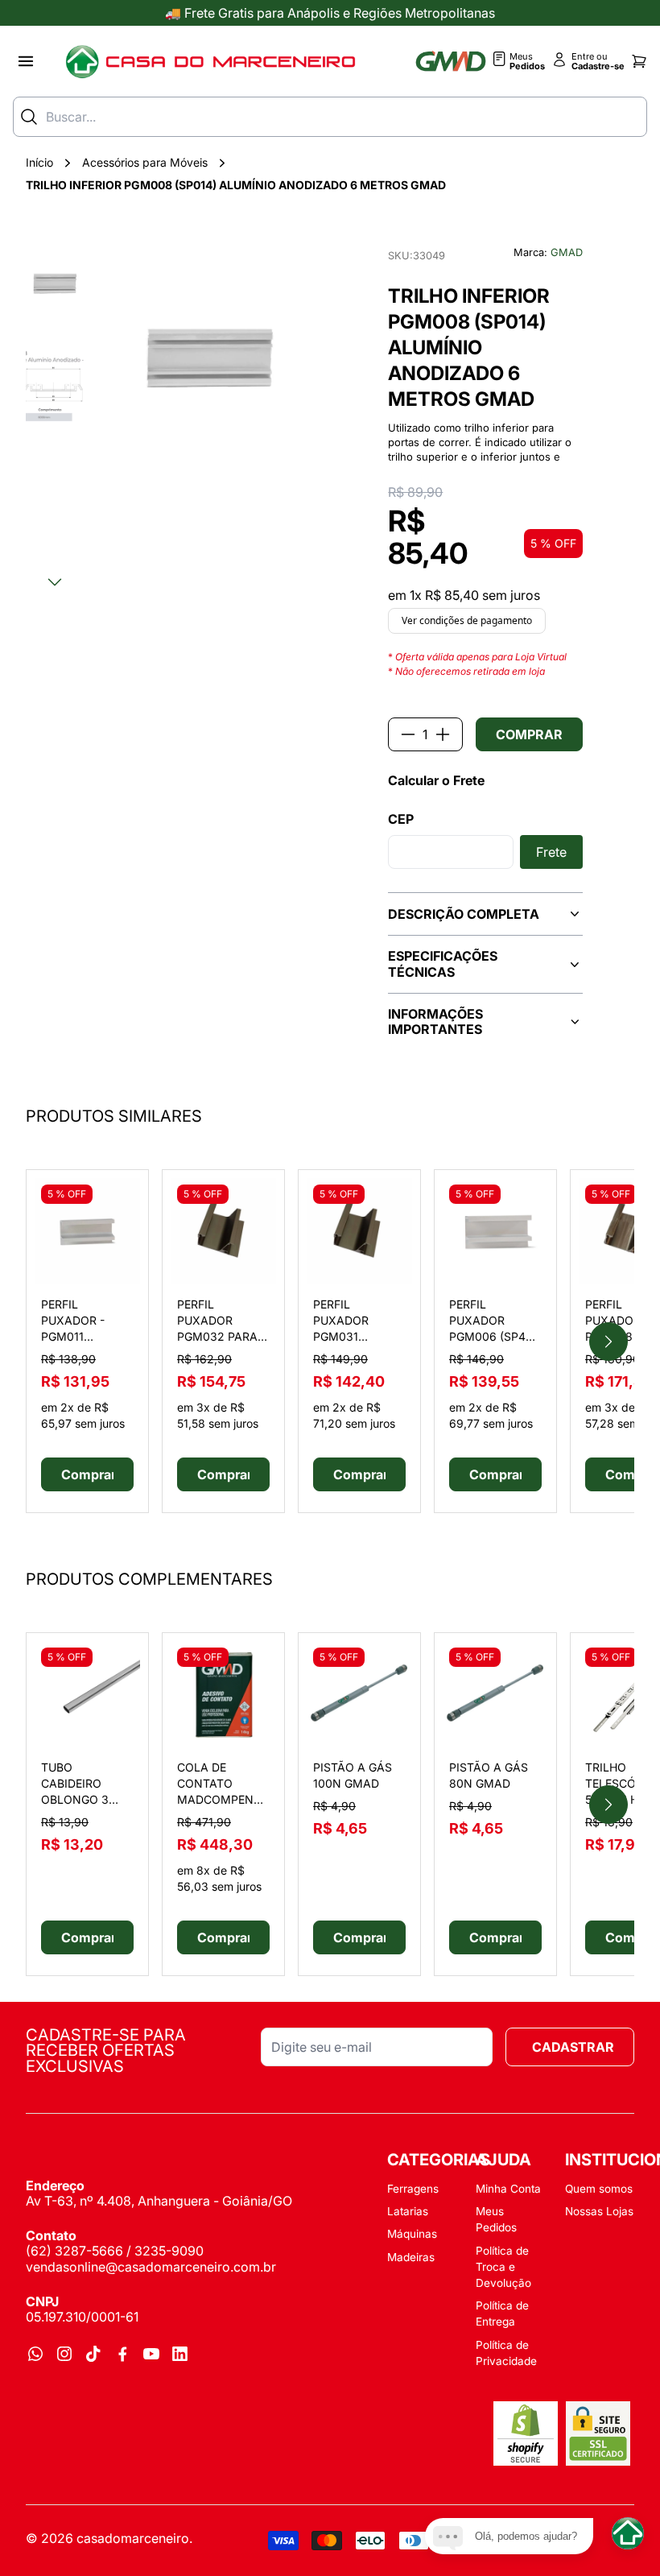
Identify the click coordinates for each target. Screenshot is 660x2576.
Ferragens (413, 2189)
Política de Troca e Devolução (503, 2267)
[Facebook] (122, 2354)
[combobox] (330, 117)
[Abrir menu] (26, 61)
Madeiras (411, 2257)
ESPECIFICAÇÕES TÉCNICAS (443, 963)
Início (39, 162)
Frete (551, 852)
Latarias (408, 2211)
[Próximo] (55, 582)
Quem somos (599, 2189)
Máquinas (412, 2234)
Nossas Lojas (599, 2211)
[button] (55, 283)
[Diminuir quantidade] (408, 734)
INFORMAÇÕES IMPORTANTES (435, 1021)
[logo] (210, 61)
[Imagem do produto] (87, 1231)
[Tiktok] (93, 2354)
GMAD (567, 252)
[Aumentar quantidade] (443, 734)
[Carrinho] (639, 61)
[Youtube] (151, 2354)
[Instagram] (64, 2354)
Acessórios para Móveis (145, 162)
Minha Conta (508, 2189)
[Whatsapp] (35, 2354)
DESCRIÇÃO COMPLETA (464, 914)
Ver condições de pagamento (467, 620)
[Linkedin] (180, 2354)
